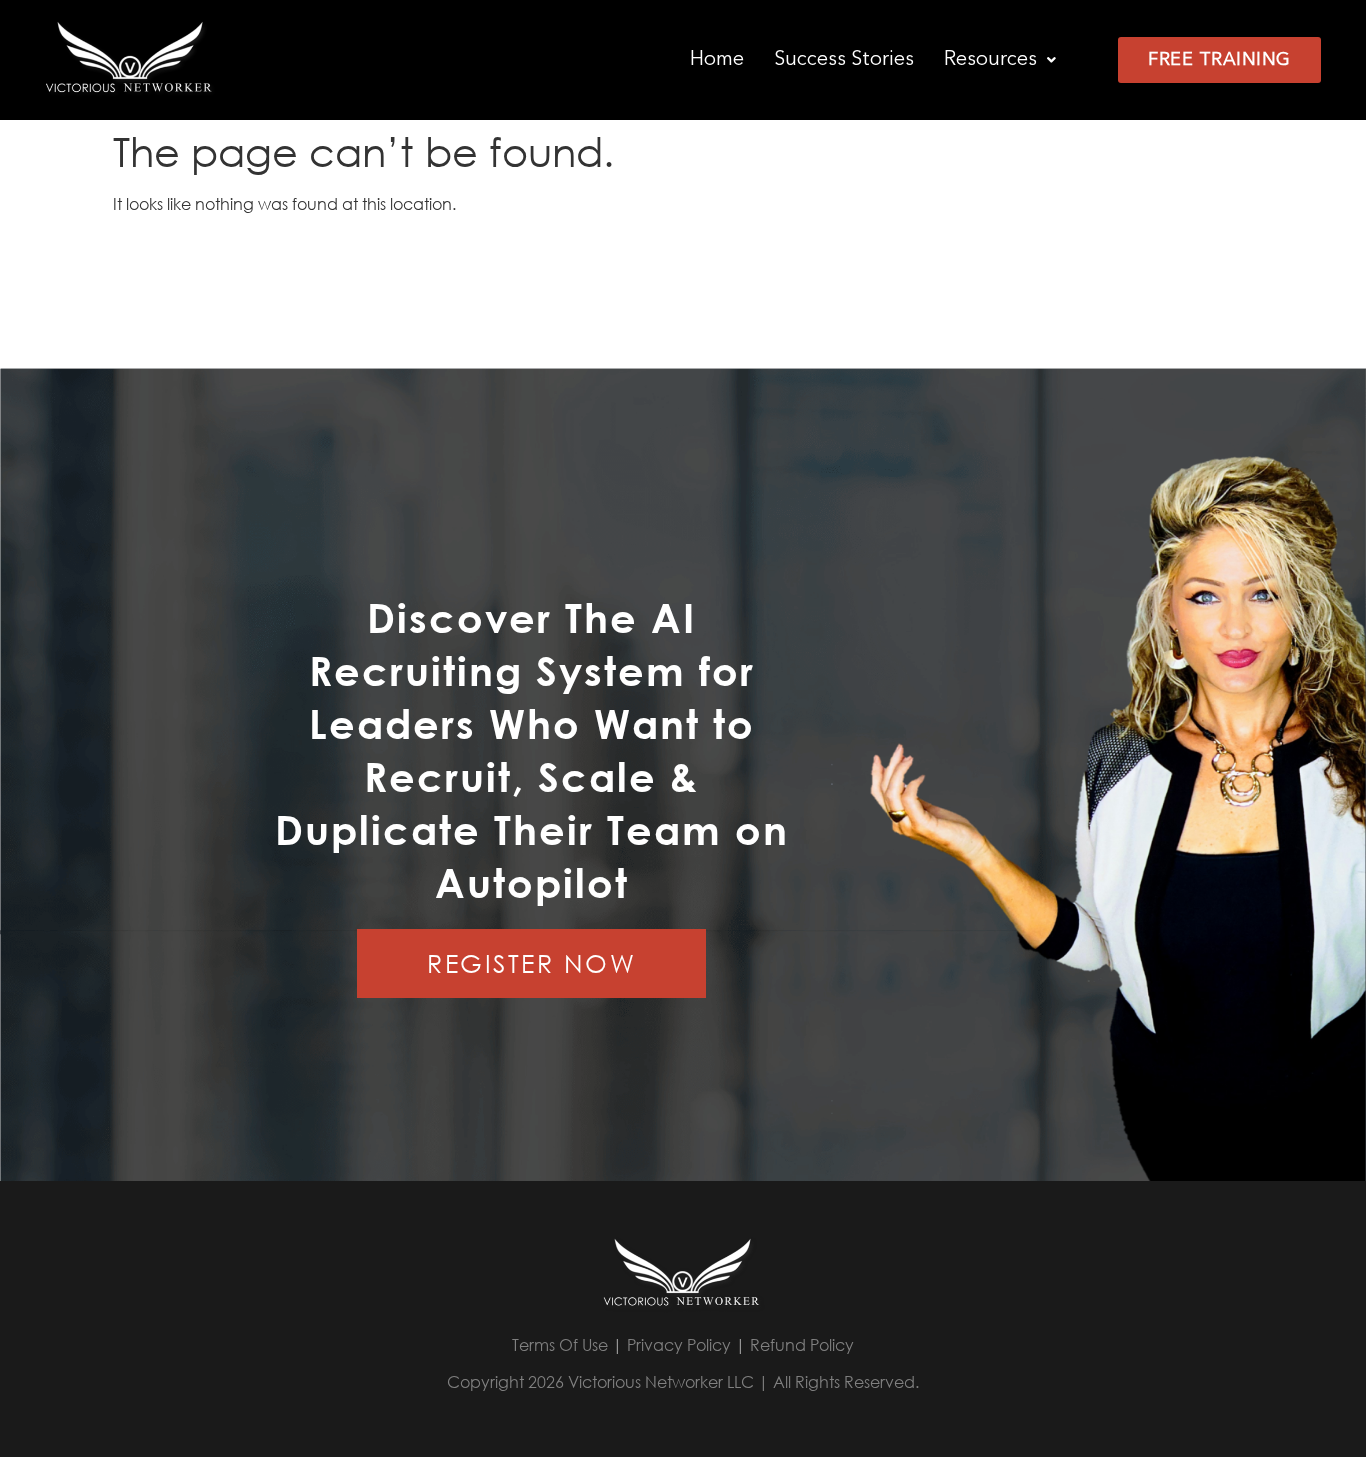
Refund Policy (802, 1345)
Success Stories (844, 60)
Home (717, 60)
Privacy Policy (679, 1345)
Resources (990, 60)
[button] (1000, 60)
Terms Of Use (560, 1345)
